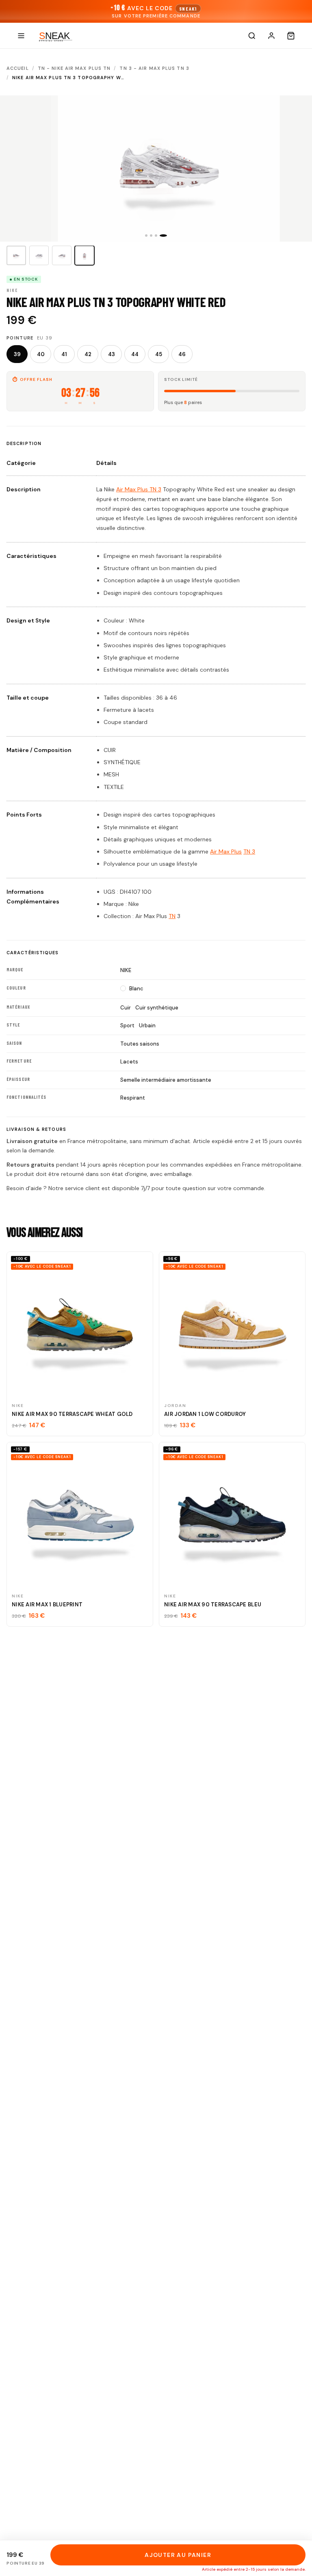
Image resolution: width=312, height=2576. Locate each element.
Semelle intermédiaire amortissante (166, 1080)
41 (64, 354)
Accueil (18, 68)
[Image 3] (62, 255)
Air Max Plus (226, 851)
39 (17, 354)
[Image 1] (16, 255)
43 (112, 354)
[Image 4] (84, 255)
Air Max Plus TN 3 (139, 489)
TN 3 (249, 851)
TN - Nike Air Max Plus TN (74, 68)
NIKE (126, 970)
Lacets (129, 1062)
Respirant (133, 1098)
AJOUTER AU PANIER (178, 2555)
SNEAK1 (188, 9)
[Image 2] (39, 255)
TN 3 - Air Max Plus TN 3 (154, 68)
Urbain (147, 1025)
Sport (127, 1025)
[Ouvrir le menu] (21, 36)
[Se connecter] (271, 36)
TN (172, 916)
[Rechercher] (252, 36)
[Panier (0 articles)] (291, 36)
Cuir (126, 1008)
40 (41, 354)
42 (88, 354)
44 (135, 354)
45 (159, 354)
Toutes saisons (140, 1044)
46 (182, 354)
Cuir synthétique (157, 1008)
